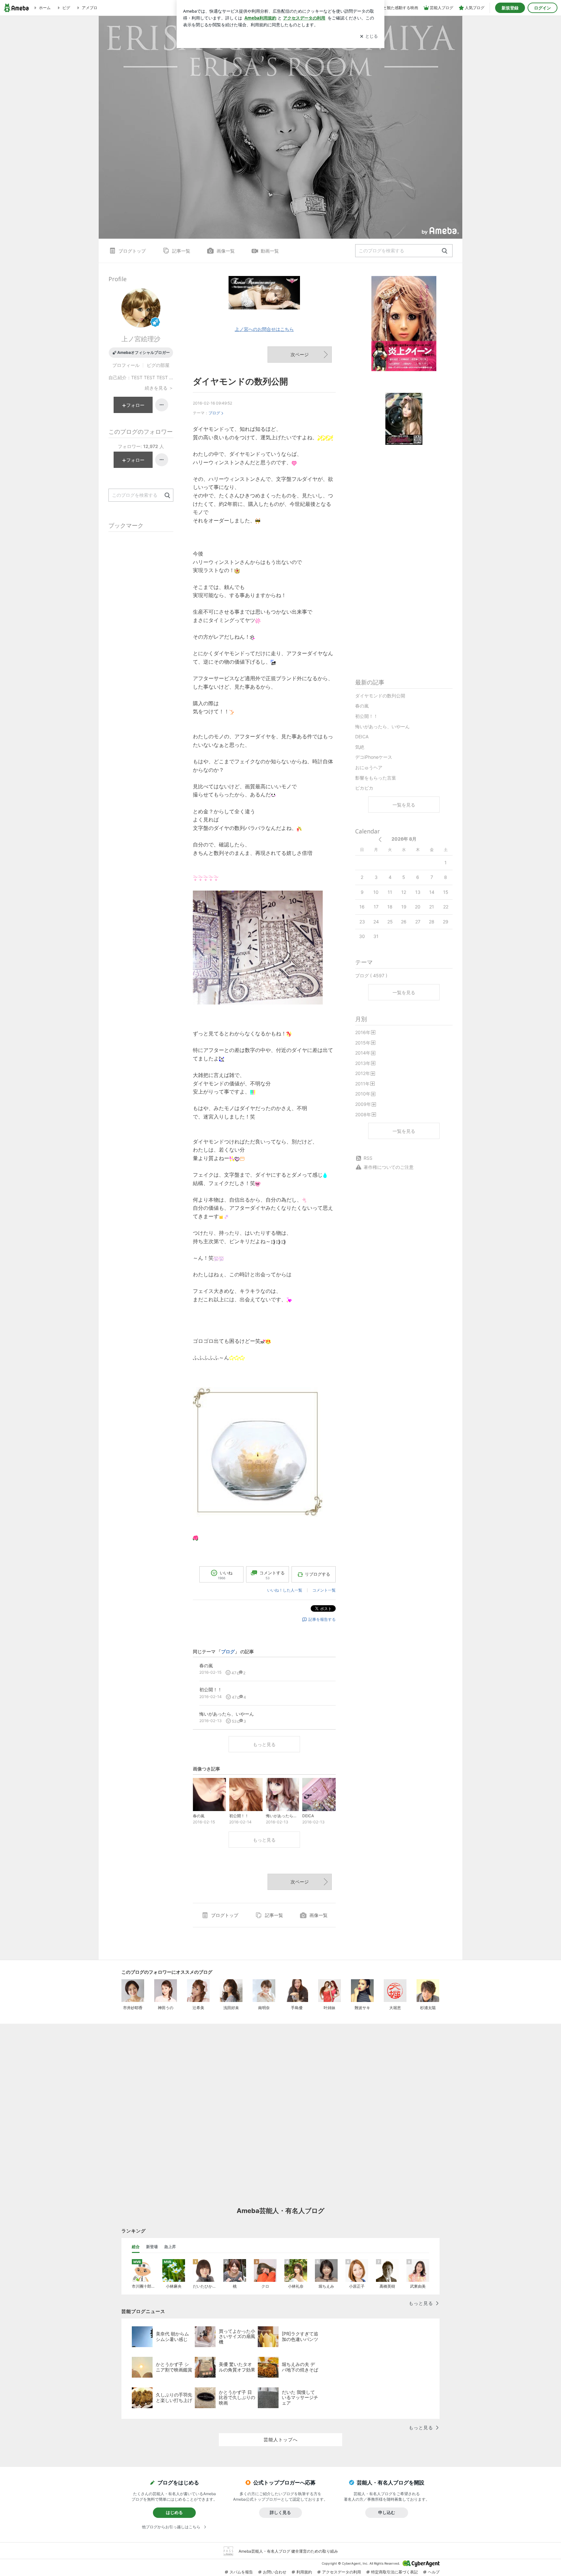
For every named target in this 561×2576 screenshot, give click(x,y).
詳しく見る (280, 2512)
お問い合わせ (275, 2572)
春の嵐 (362, 706)
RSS (368, 1158)
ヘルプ (434, 2572)
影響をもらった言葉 (376, 778)
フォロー (135, 405)
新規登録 (510, 8)
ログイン (542, 8)
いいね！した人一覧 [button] (285, 1590)
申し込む (387, 2512)
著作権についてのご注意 (389, 1167)
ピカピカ (364, 788)
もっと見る (264, 1744)
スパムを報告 (241, 2572)
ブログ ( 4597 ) (371, 975)
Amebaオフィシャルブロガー (143, 352)
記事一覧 (181, 251)
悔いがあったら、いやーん (382, 726)
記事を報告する (322, 1619)
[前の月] (380, 839)
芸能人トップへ (281, 2439)
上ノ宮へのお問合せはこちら (264, 329)
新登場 (152, 2247)
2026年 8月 (404, 839)
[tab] (136, 2247)
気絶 (360, 747)
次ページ (300, 354)
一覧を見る (404, 805)
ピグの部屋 (158, 365)
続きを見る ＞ (159, 388)
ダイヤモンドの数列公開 (240, 381)
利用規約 (304, 2572)
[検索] (445, 251)
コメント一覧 (324, 1590)
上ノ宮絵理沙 (141, 339)
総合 (136, 2247)
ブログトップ (132, 251)
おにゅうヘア (369, 767)
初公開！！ (367, 716)
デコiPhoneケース (374, 757)
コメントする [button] (272, 1575)
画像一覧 (226, 251)
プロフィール (126, 365)
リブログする (318, 1574)
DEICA (362, 737)
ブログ (214, 413)
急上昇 (170, 2247)
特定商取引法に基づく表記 (394, 2572)
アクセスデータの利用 (342, 2572)
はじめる (174, 2512)
